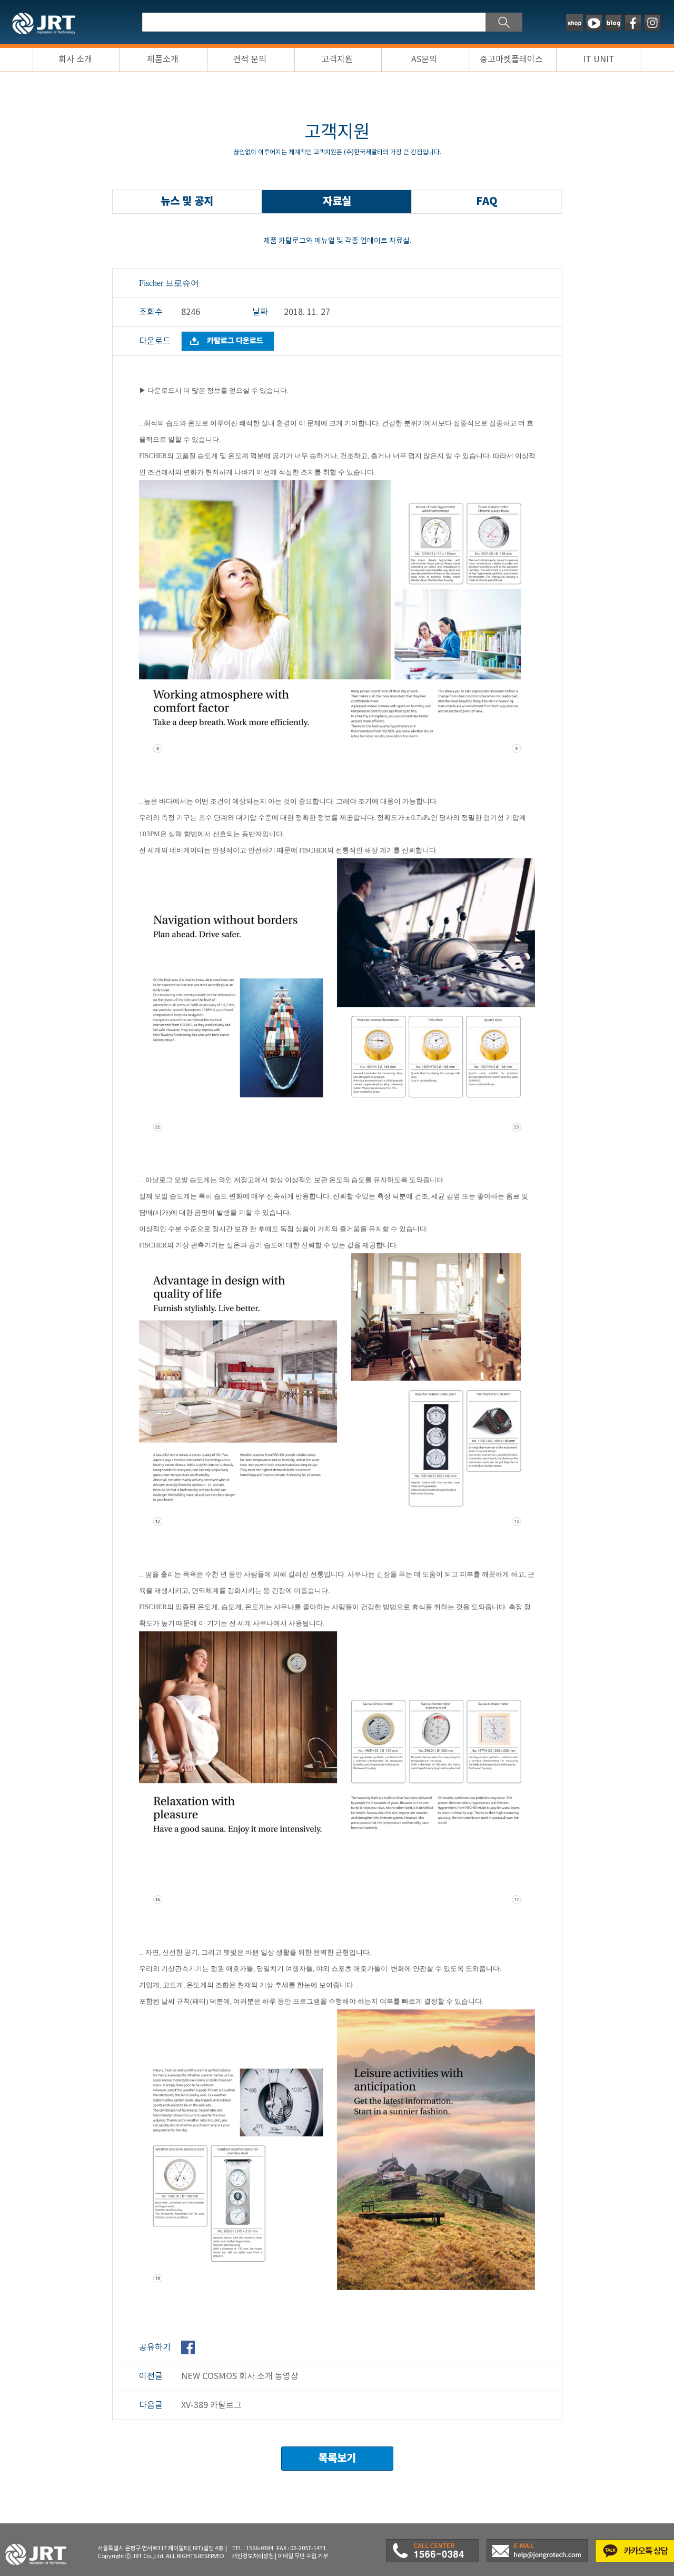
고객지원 (337, 60)
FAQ (487, 201)
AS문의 (424, 60)
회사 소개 (75, 60)
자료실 (337, 201)
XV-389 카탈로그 (211, 2405)
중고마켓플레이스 (511, 60)
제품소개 (163, 60)
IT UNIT (599, 60)
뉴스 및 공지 (187, 201)
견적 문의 (250, 60)
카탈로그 (235, 341)
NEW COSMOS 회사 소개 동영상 (240, 2376)
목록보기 (337, 2458)
